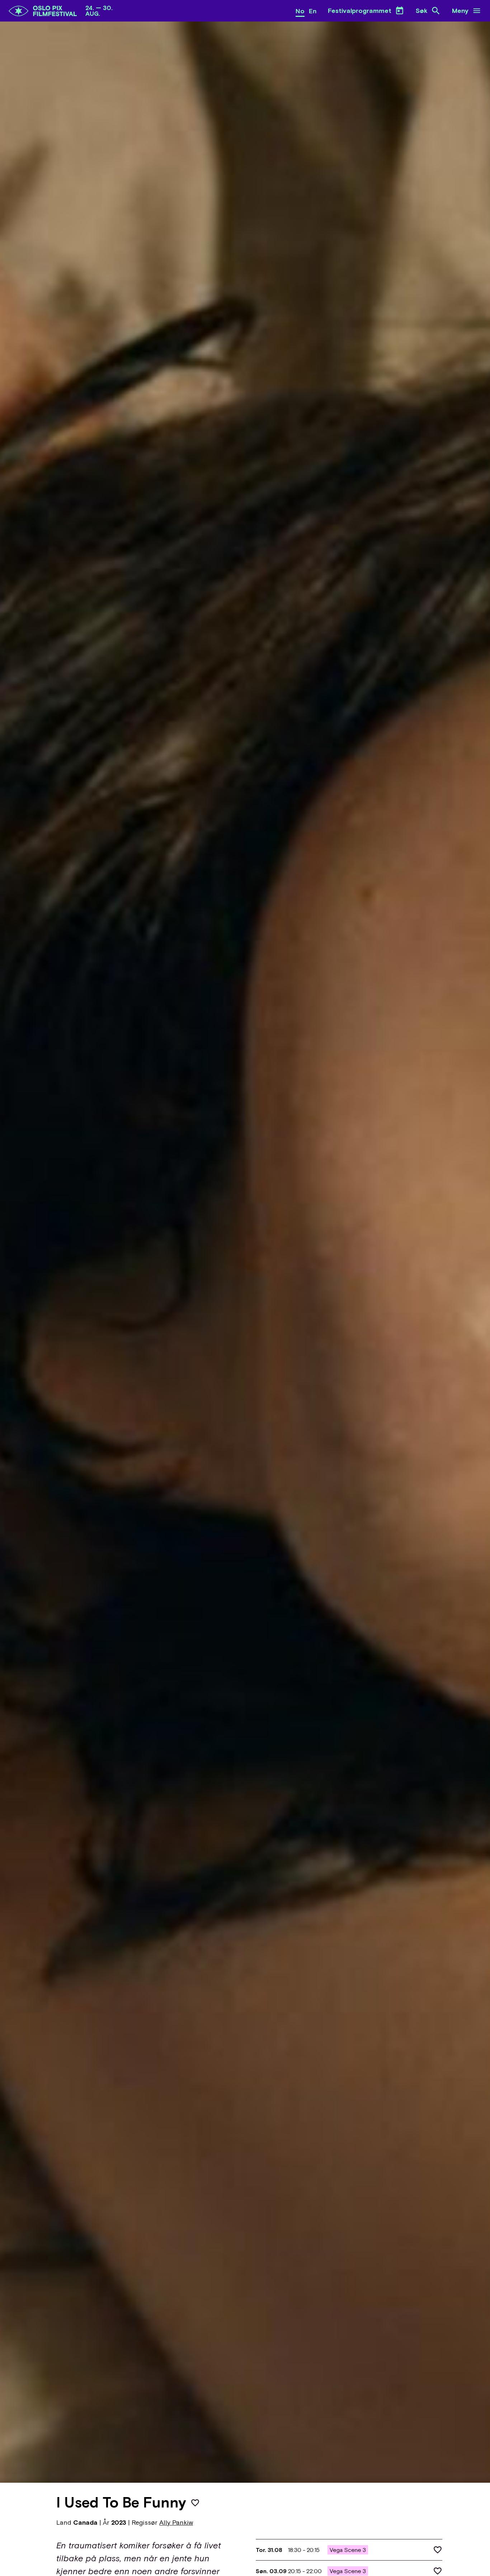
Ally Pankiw (176, 2522)
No (300, 11)
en (313, 11)
